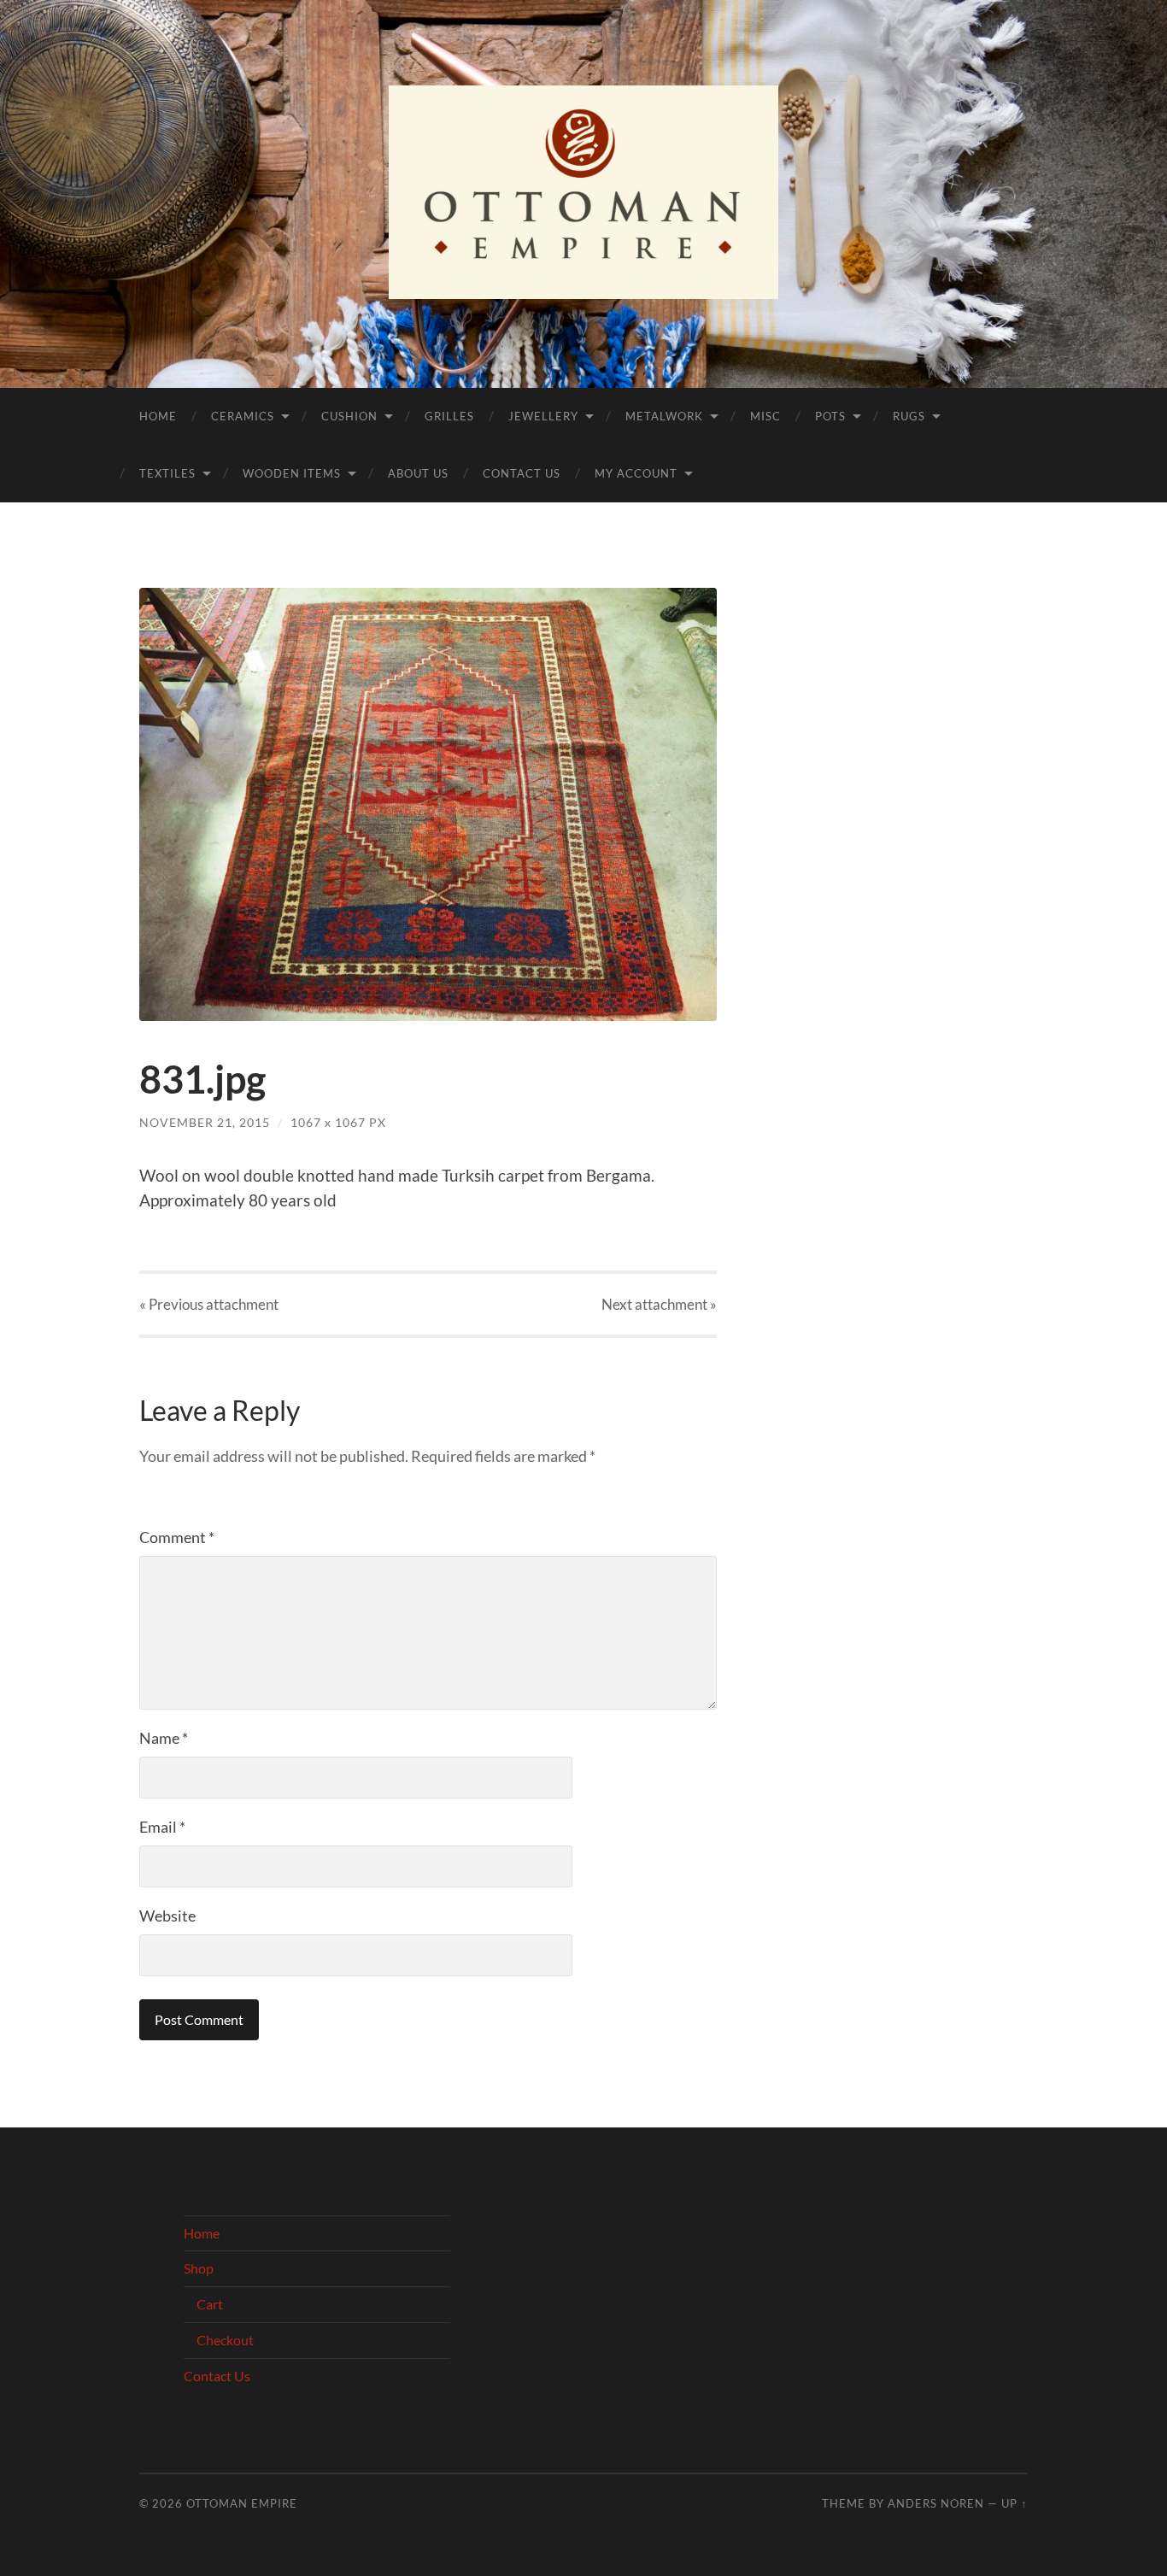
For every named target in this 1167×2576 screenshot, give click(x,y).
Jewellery (543, 416)
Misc (765, 416)
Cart (210, 2304)
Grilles (449, 416)
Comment (177, 1537)
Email (162, 1827)
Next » (659, 1304)
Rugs (909, 416)
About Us (418, 473)
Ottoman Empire (242, 2503)
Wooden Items (292, 473)
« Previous (209, 1304)
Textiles (167, 473)
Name (164, 1738)
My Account (636, 473)
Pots (830, 416)
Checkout (225, 2340)
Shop (199, 2268)
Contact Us (522, 473)
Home (158, 416)
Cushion (349, 416)
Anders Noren (936, 2503)
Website (167, 1916)
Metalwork (664, 416)
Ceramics (243, 416)
